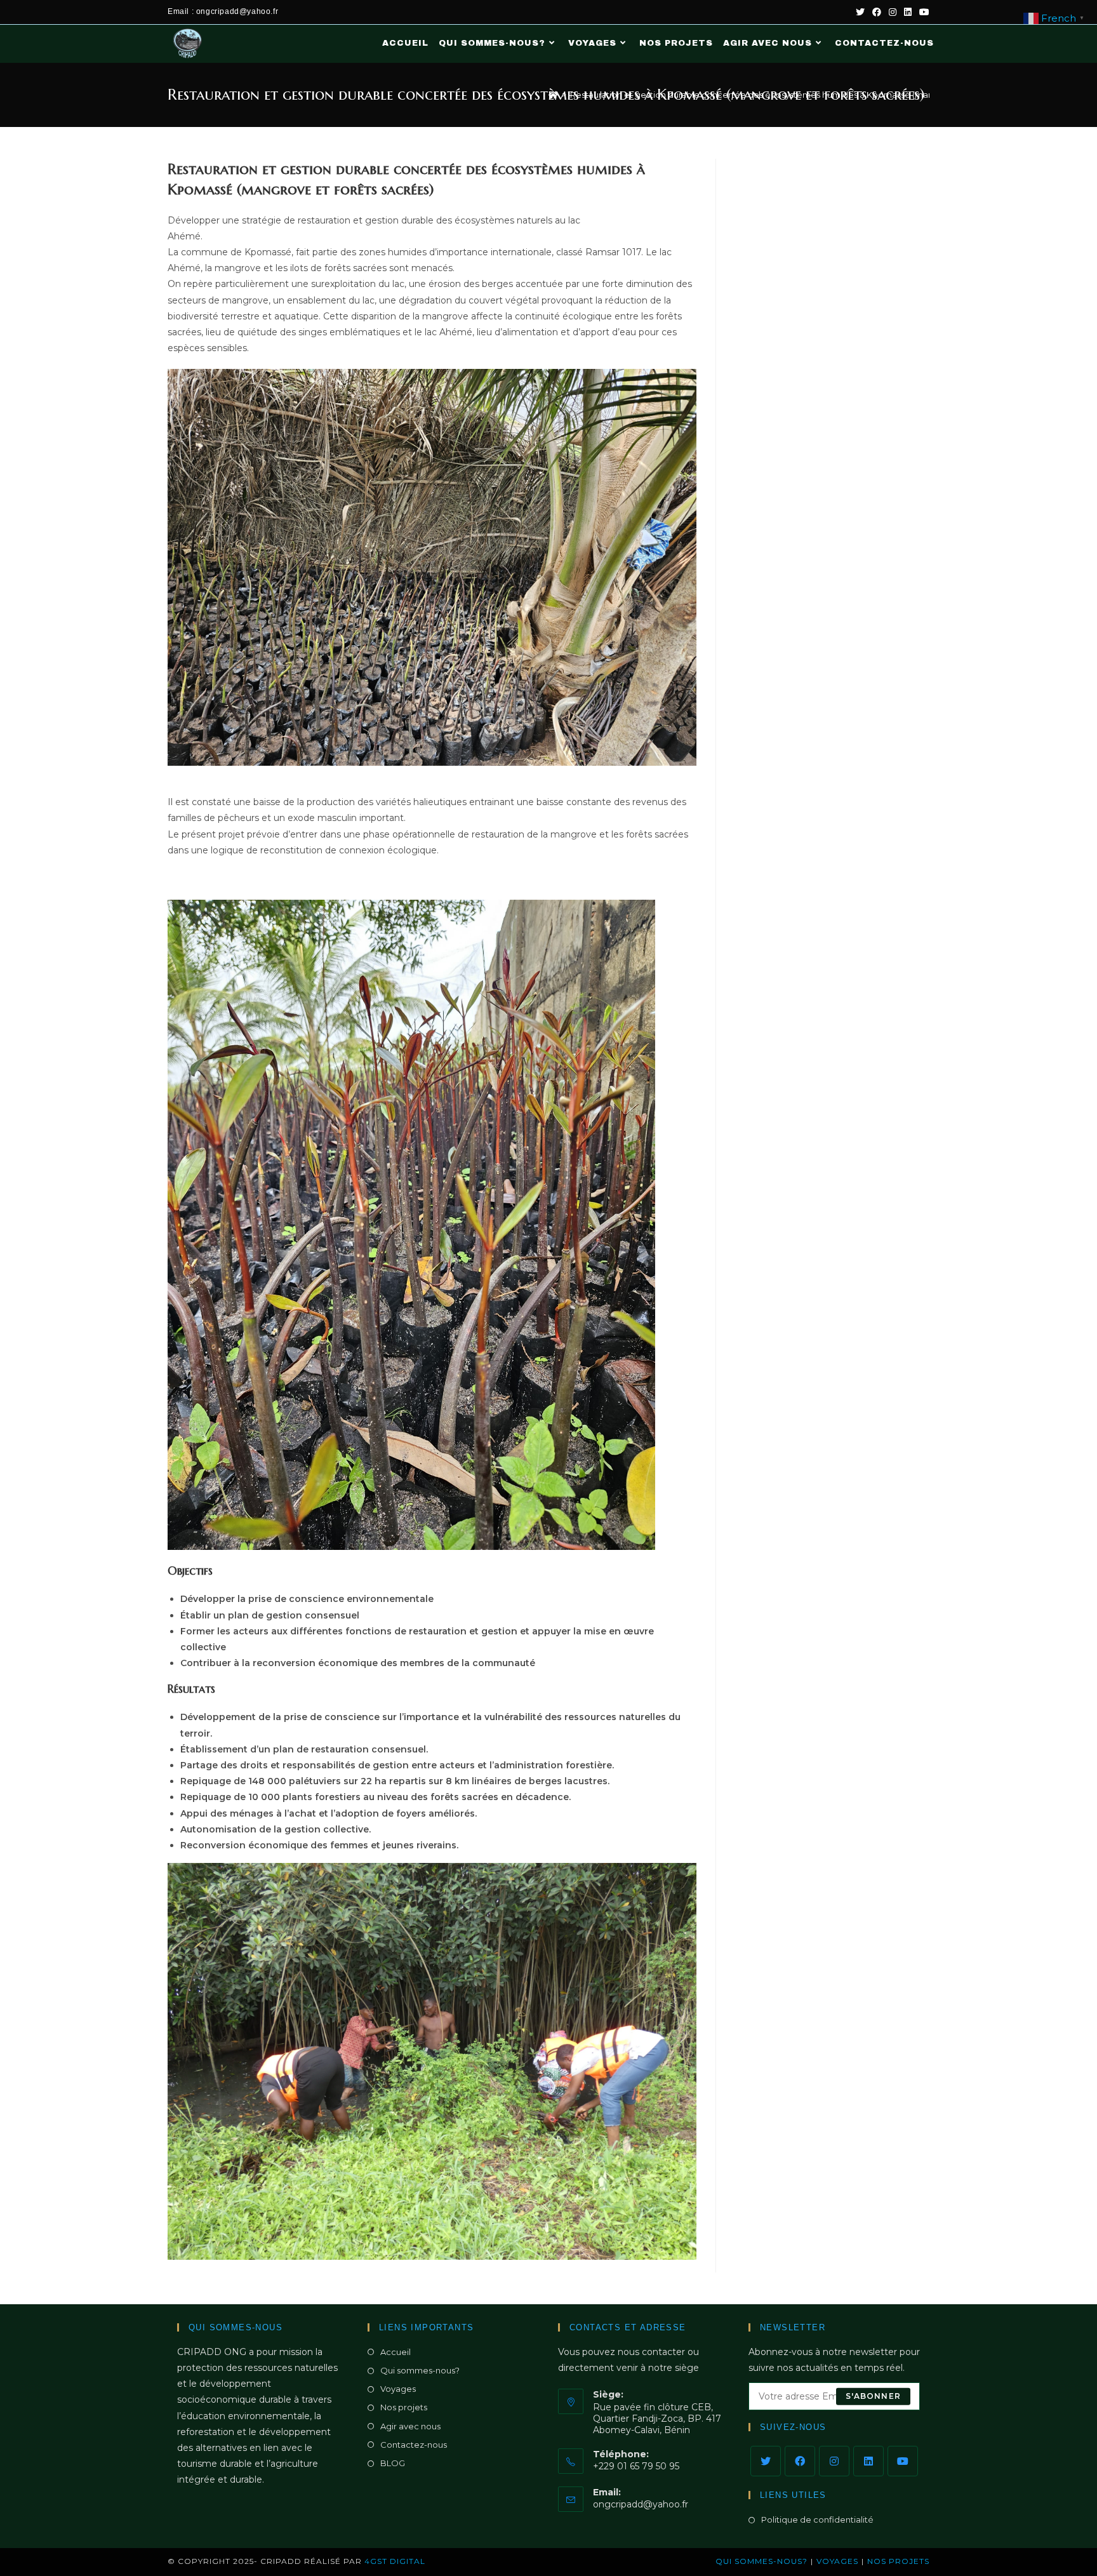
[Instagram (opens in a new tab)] (893, 12)
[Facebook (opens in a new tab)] (877, 12)
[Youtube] (903, 2461)
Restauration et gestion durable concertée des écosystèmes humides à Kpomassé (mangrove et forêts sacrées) (801, 95)
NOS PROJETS (898, 2561)
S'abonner (873, 2396)
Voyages (398, 2389)
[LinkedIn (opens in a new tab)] (908, 12)
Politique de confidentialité (817, 2519)
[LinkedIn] (868, 2461)
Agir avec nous (410, 2426)
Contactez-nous (414, 2445)
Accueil (396, 2352)
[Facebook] (800, 2461)
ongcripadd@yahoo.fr (641, 2504)
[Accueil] (553, 95)
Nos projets (404, 2407)
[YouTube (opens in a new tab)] (922, 12)
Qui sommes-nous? (420, 2370)
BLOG (393, 2463)
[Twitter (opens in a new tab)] (860, 12)
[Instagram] (834, 2461)
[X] (766, 2461)
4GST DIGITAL (395, 2561)
